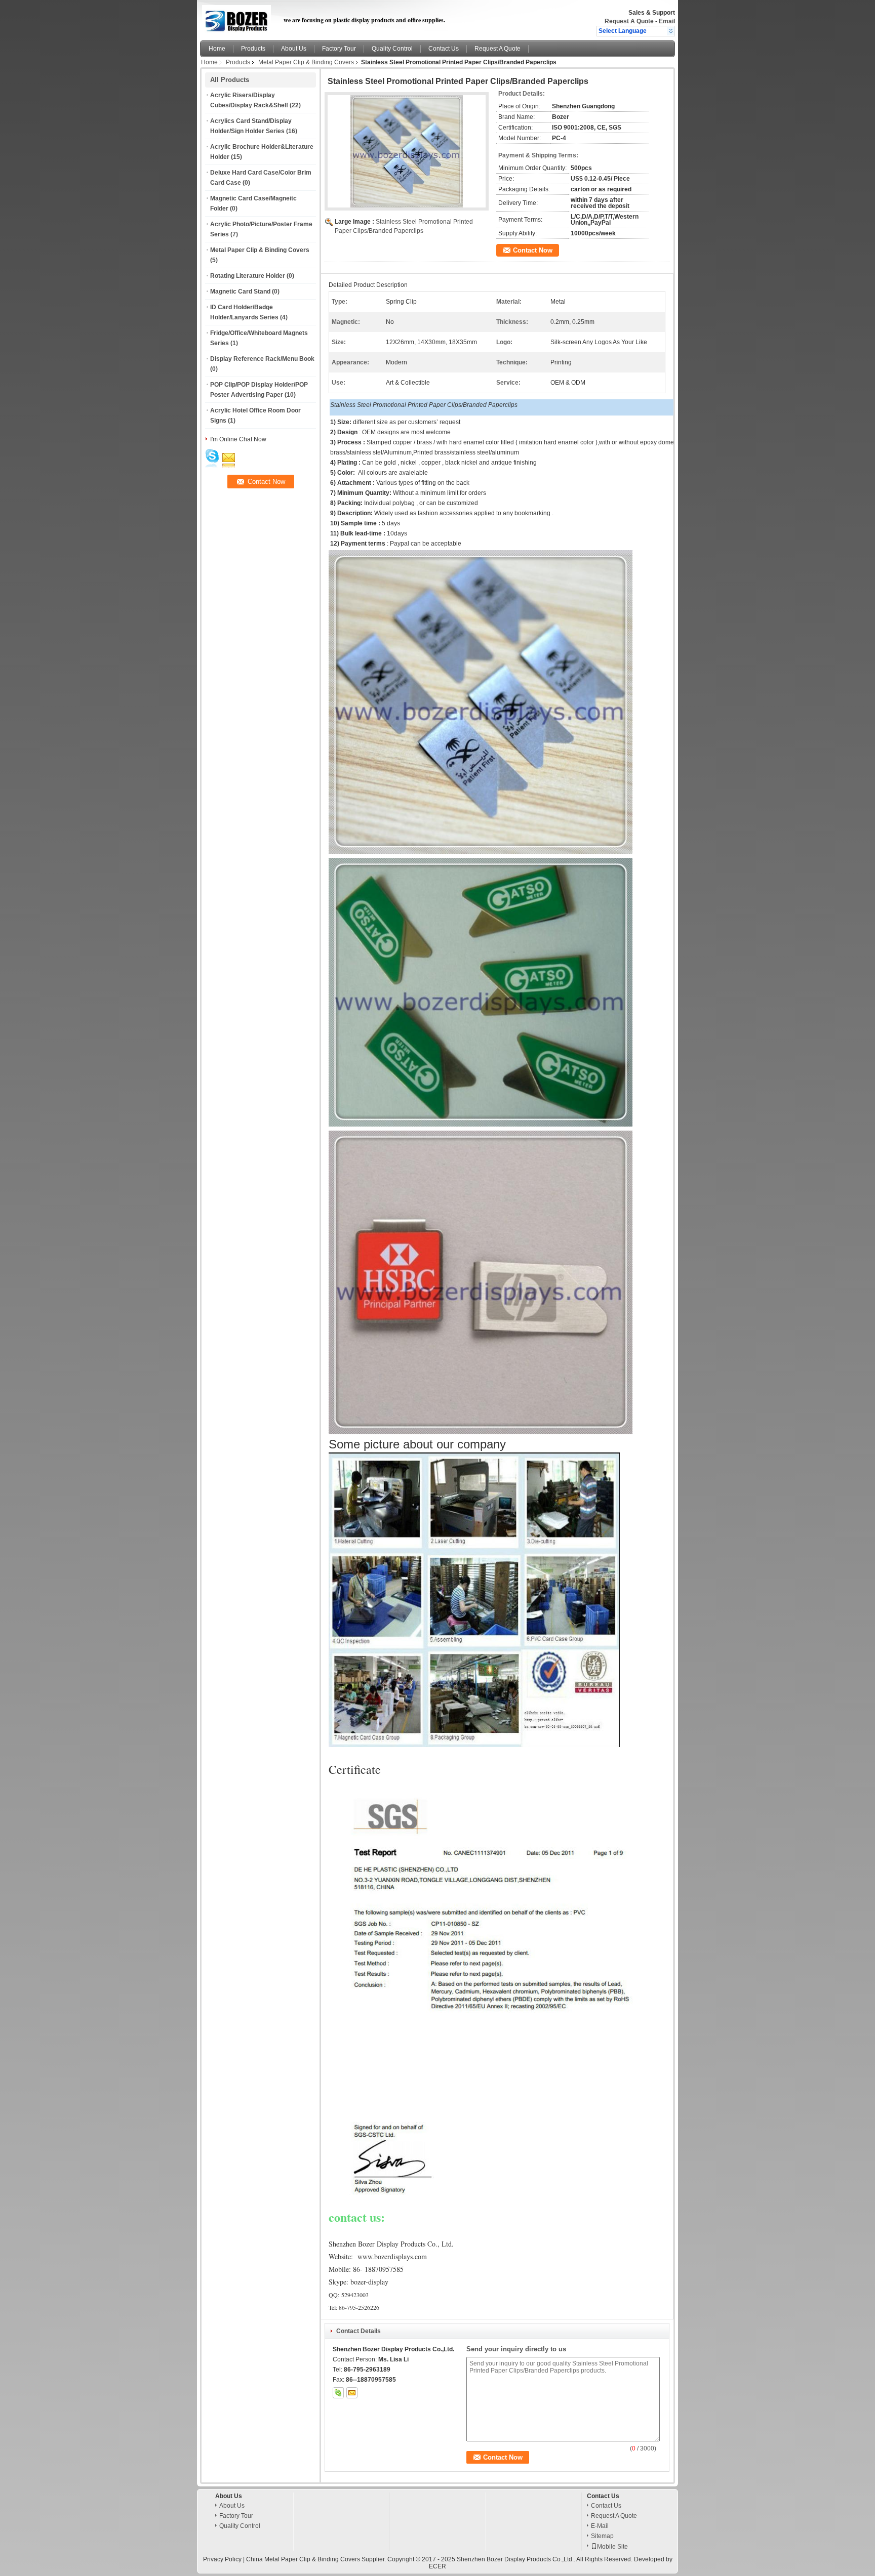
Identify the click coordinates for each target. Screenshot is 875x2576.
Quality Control (392, 49)
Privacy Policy (222, 2559)
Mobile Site (612, 2547)
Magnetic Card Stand (240, 292)
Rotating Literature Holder (248, 276)
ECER (437, 2566)
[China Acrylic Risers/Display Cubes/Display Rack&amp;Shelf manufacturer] (239, 18)
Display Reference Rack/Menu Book (262, 359)
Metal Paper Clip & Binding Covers (306, 62)
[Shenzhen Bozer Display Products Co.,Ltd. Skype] (338, 2393)
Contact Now (533, 250)
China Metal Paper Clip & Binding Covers (303, 2559)
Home (217, 49)
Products (253, 49)
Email (667, 21)
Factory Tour (339, 49)
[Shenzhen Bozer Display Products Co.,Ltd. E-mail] (352, 2393)
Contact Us (444, 49)
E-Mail (600, 2526)
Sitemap (602, 2536)
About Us (294, 49)
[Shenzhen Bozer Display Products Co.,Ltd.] (671, 31)
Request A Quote (629, 21)
